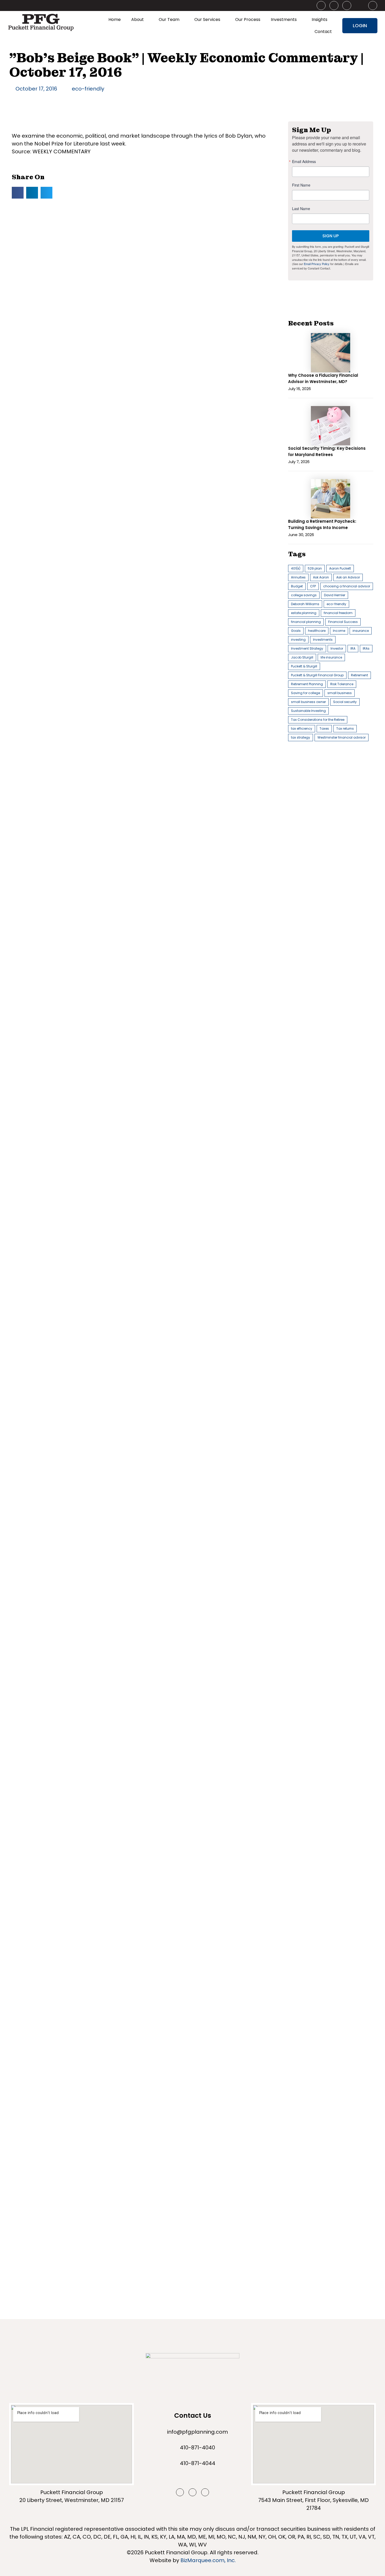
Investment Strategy (307, 648)
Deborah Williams (305, 604)
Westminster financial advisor (342, 737)
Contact (323, 32)
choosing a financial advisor (347, 586)
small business (340, 693)
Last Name (301, 209)
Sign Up (331, 236)
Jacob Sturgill (302, 657)
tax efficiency (302, 729)
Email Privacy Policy (317, 264)
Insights (320, 19)
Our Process (248, 19)
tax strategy (301, 737)
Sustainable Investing (308, 711)
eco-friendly (88, 89)
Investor (337, 648)
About (137, 19)
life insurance (331, 657)
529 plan (315, 568)
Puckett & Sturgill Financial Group (317, 675)
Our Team (169, 19)
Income (339, 631)
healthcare (317, 631)
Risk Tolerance (342, 684)
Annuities (298, 577)
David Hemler (335, 595)
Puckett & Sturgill (304, 666)
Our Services (207, 19)
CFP (313, 586)
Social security (345, 702)
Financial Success (343, 622)
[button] (18, 193)
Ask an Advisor (348, 577)
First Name (301, 185)
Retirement (359, 675)
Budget (297, 586)
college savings (304, 595)
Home (115, 19)
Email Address (304, 161)
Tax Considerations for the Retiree (318, 720)
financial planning (306, 622)
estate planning (304, 613)
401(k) (296, 568)
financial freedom (338, 613)
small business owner (308, 702)
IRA (353, 648)
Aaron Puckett (340, 568)
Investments (284, 19)
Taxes (324, 729)
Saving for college (306, 693)
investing (298, 640)
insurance (361, 631)
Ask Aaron (321, 577)
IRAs (366, 648)
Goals (296, 631)
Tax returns (345, 729)
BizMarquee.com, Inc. (208, 2560)
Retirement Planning (307, 684)
